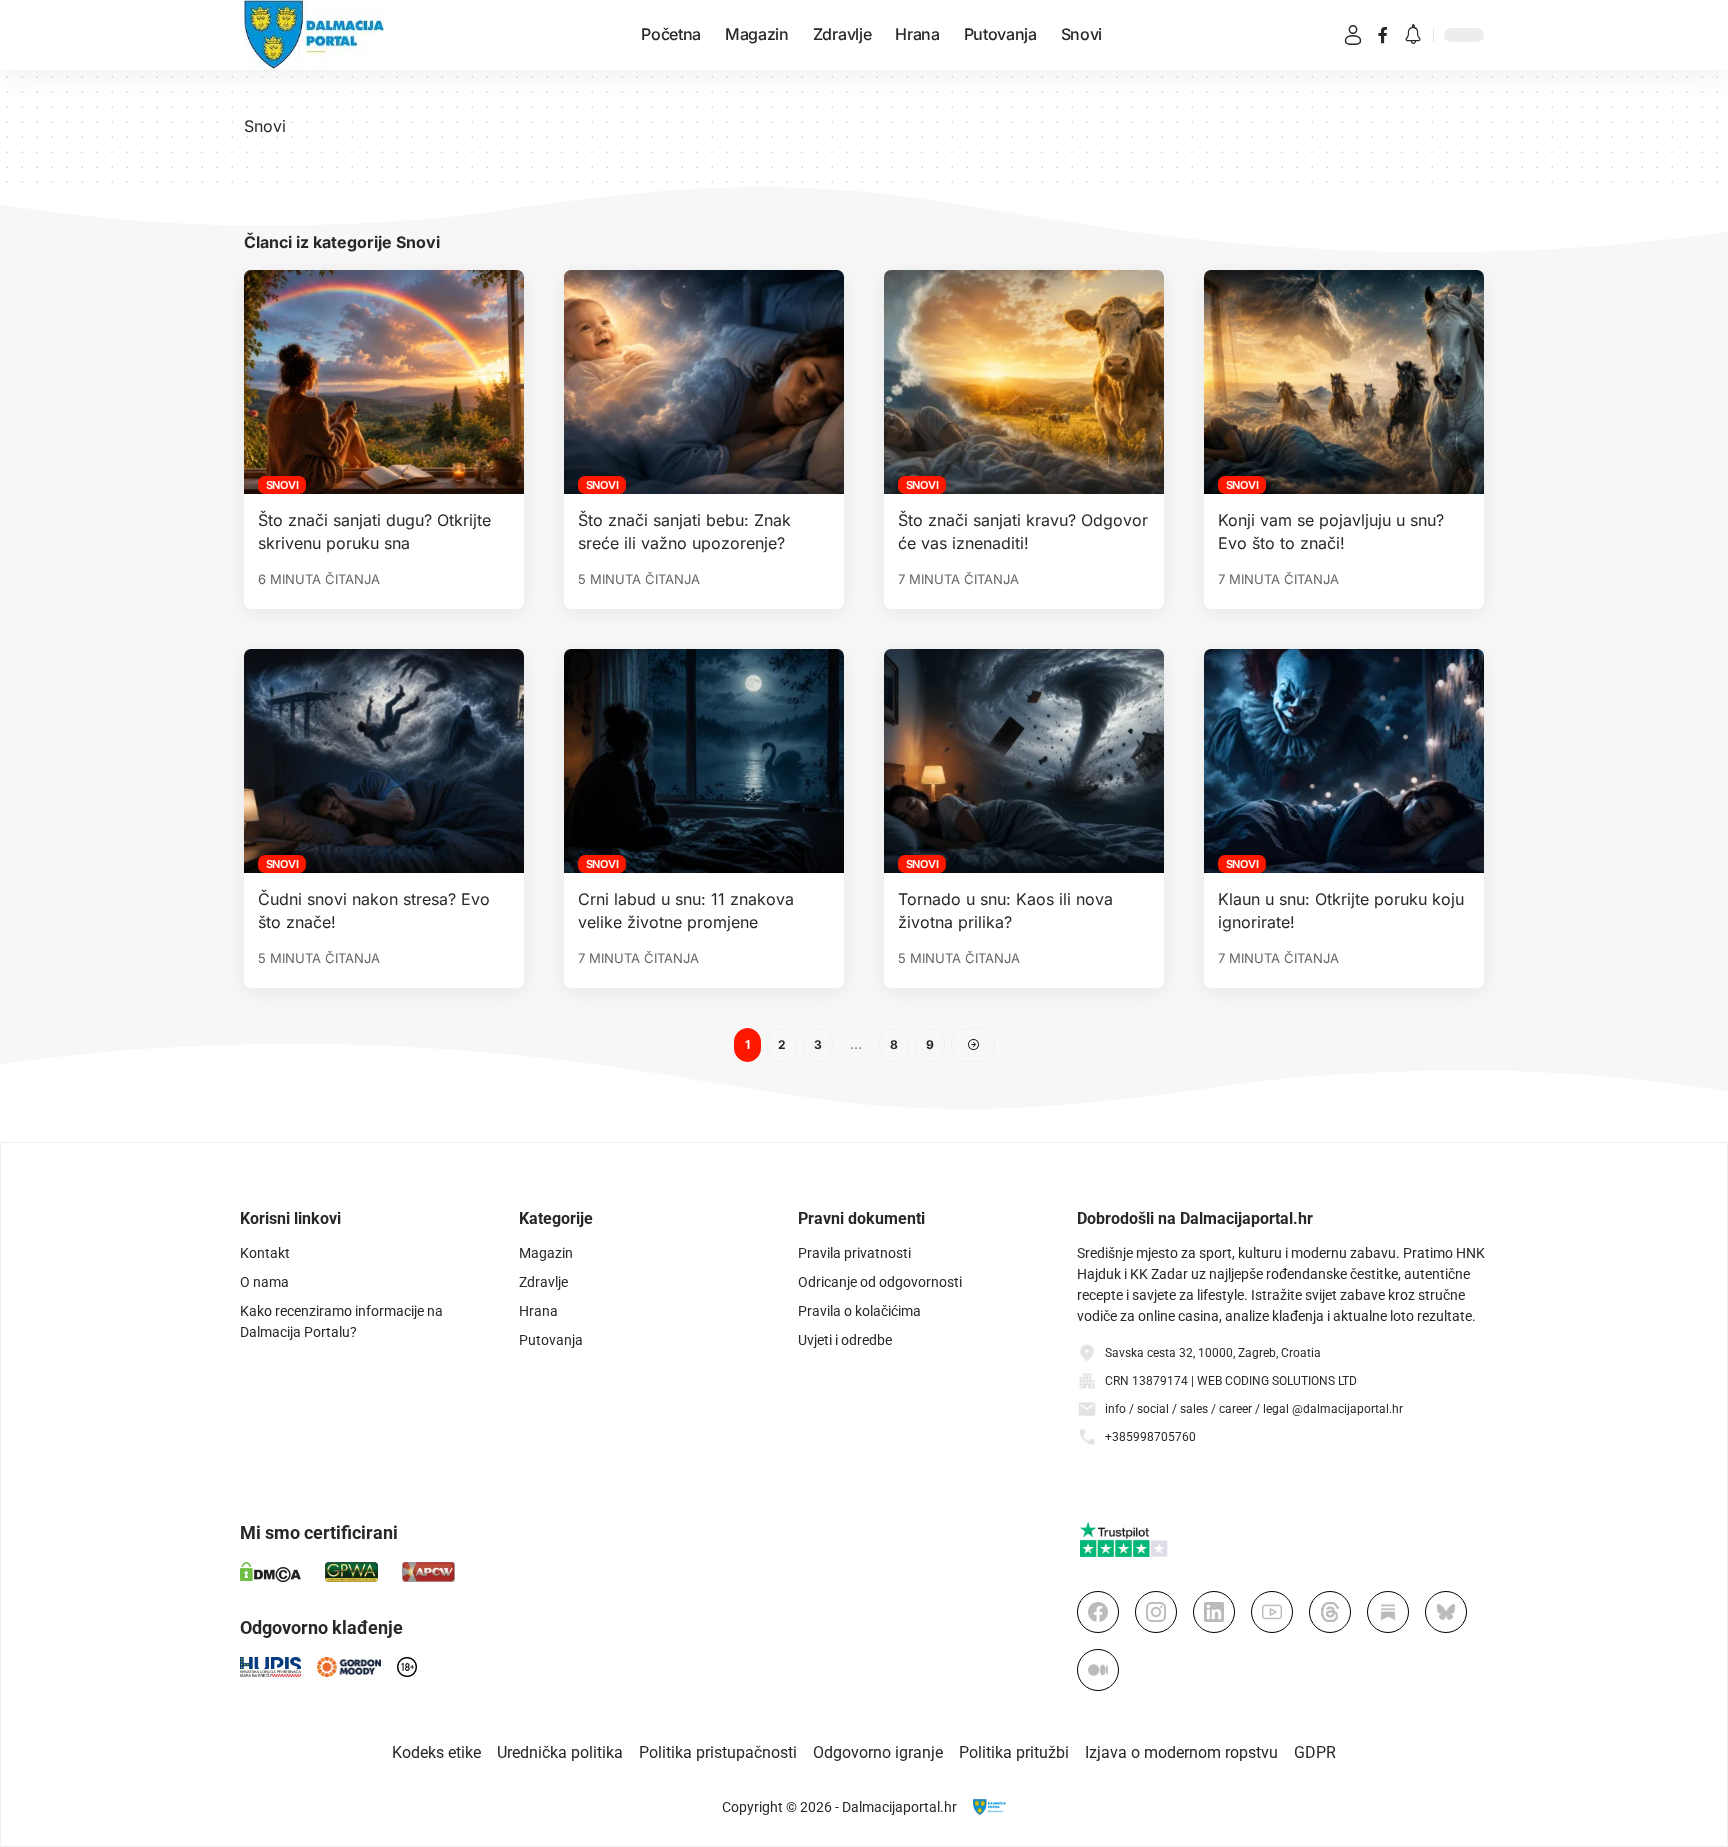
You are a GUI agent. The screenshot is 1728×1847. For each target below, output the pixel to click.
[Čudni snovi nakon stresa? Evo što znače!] (384, 761)
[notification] (1413, 35)
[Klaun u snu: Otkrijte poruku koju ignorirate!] (1344, 761)
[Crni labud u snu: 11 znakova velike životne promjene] (704, 761)
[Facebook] (1383, 35)
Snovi (282, 485)
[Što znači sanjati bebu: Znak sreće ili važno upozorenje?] (704, 382)
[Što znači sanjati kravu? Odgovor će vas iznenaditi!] (1024, 382)
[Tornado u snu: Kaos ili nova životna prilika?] (1024, 761)
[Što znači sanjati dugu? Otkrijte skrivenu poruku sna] (384, 382)
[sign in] (1353, 35)
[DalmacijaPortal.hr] (314, 35)
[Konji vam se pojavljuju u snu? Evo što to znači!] (1344, 382)
